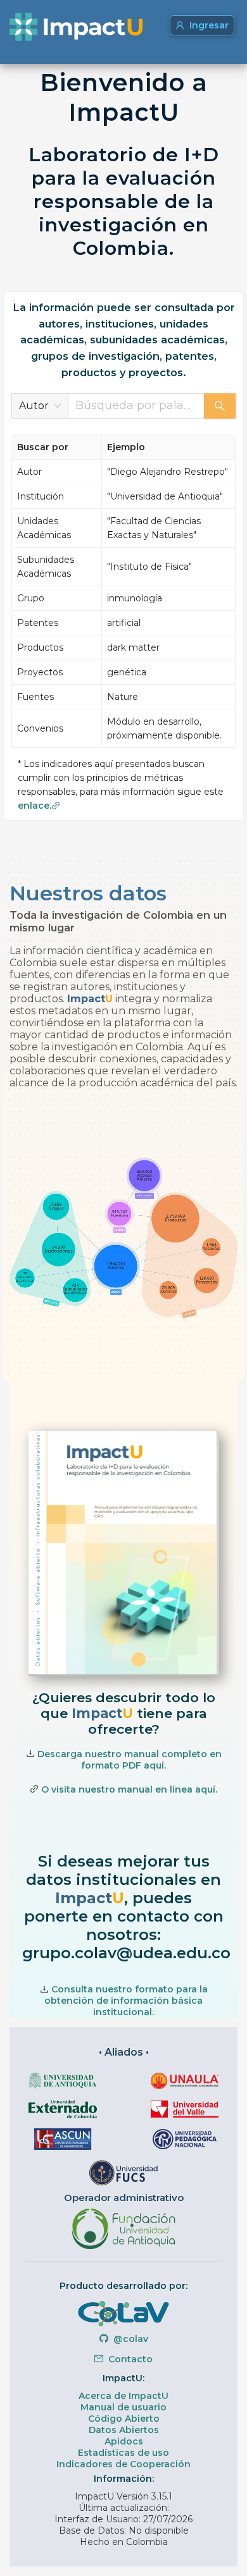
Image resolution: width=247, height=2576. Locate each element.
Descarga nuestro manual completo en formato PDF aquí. (130, 1760)
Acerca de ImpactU (123, 2396)
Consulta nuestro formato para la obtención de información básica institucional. (126, 2001)
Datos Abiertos (124, 2430)
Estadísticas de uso (123, 2453)
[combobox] (136, 406)
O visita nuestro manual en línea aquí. (129, 1789)
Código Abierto (124, 2419)
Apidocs (124, 2441)
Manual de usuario (123, 2407)
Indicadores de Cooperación (123, 2464)
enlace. (35, 806)
